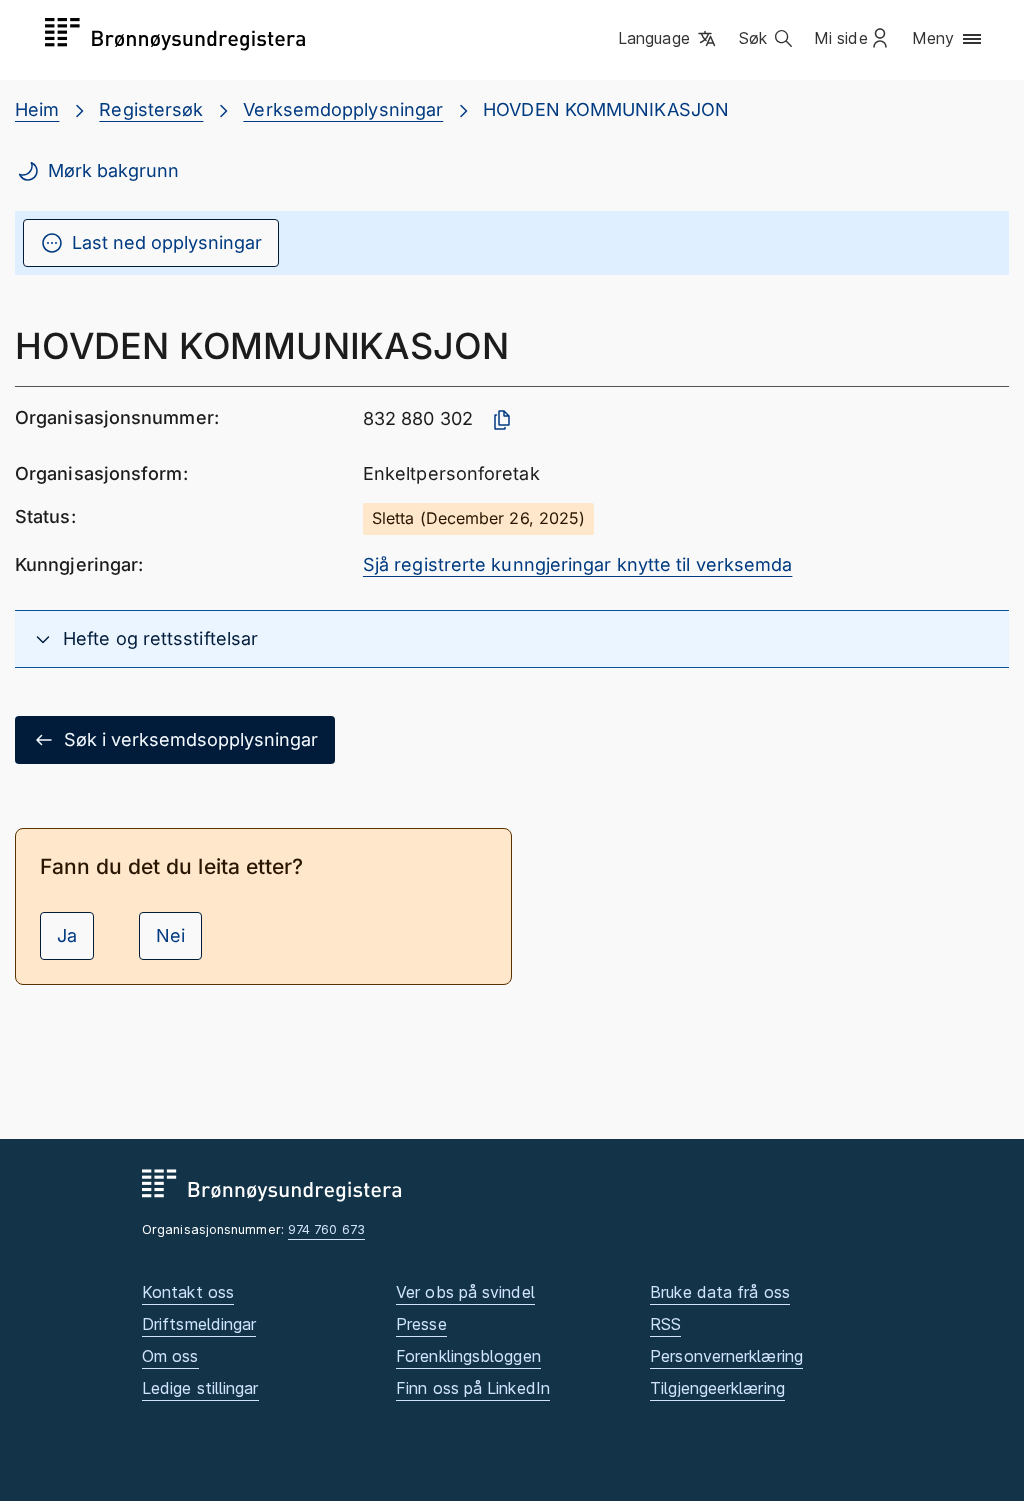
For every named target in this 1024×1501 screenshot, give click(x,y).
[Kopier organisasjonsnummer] (502, 420)
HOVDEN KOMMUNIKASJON (606, 109)
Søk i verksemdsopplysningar (191, 739)
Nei (170, 935)
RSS (665, 1324)
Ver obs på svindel (465, 1292)
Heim (37, 109)
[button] (668, 39)
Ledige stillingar (200, 1388)
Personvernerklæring (726, 1356)
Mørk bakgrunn (113, 170)
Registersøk (151, 109)
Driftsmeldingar (199, 1324)
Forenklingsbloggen (468, 1356)
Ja (67, 935)
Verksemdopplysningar (343, 109)
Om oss (170, 1356)
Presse (421, 1324)
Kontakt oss (188, 1292)
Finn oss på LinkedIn (473, 1388)
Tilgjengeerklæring (717, 1388)
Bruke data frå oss (720, 1292)
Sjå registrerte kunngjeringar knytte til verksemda (578, 564)
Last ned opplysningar (167, 242)
